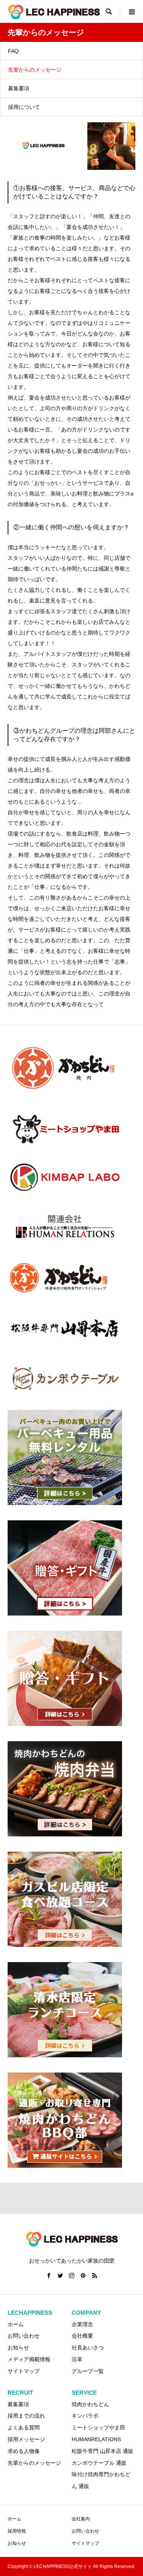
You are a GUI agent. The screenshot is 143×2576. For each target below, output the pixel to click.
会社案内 (81, 2519)
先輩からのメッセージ (35, 70)
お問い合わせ (24, 2336)
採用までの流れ (26, 2416)
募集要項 (19, 88)
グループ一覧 (88, 2371)
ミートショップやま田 (98, 2427)
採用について (24, 107)
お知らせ (18, 2347)
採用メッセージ (26, 2439)
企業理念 (82, 2324)
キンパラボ (85, 2416)
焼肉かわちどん (90, 2404)
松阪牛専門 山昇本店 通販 (103, 2451)
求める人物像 (24, 2451)
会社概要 (82, 2336)
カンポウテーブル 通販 (99, 2463)
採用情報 (17, 2531)
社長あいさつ (88, 2347)
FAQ (13, 51)
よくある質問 (24, 2427)
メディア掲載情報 (29, 2359)
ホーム (14, 2519)
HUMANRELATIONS (96, 2439)
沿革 (77, 2359)
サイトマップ (24, 2371)
